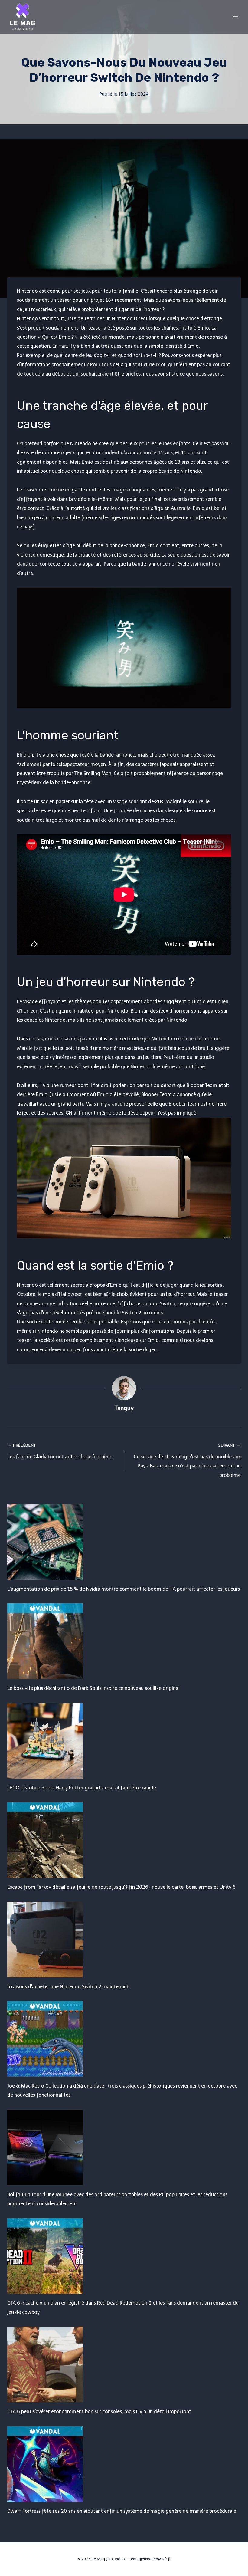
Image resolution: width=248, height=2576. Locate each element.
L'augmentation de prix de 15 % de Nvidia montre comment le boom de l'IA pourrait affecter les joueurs (124, 1589)
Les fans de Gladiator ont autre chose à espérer (60, 1451)
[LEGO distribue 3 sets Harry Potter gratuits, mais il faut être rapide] (124, 1741)
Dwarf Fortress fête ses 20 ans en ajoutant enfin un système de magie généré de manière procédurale (122, 2511)
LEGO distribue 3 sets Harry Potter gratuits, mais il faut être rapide (82, 1788)
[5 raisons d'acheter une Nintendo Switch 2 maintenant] (124, 1940)
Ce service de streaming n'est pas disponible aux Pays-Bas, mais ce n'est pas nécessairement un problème (187, 1460)
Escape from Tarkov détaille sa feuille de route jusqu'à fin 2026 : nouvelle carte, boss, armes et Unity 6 (121, 1887)
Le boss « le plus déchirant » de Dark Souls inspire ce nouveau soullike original (93, 1688)
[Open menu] (235, 16)
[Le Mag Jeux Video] (22, 17)
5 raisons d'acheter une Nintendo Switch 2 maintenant (68, 1987)
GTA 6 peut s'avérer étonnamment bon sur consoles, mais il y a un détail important (99, 2412)
